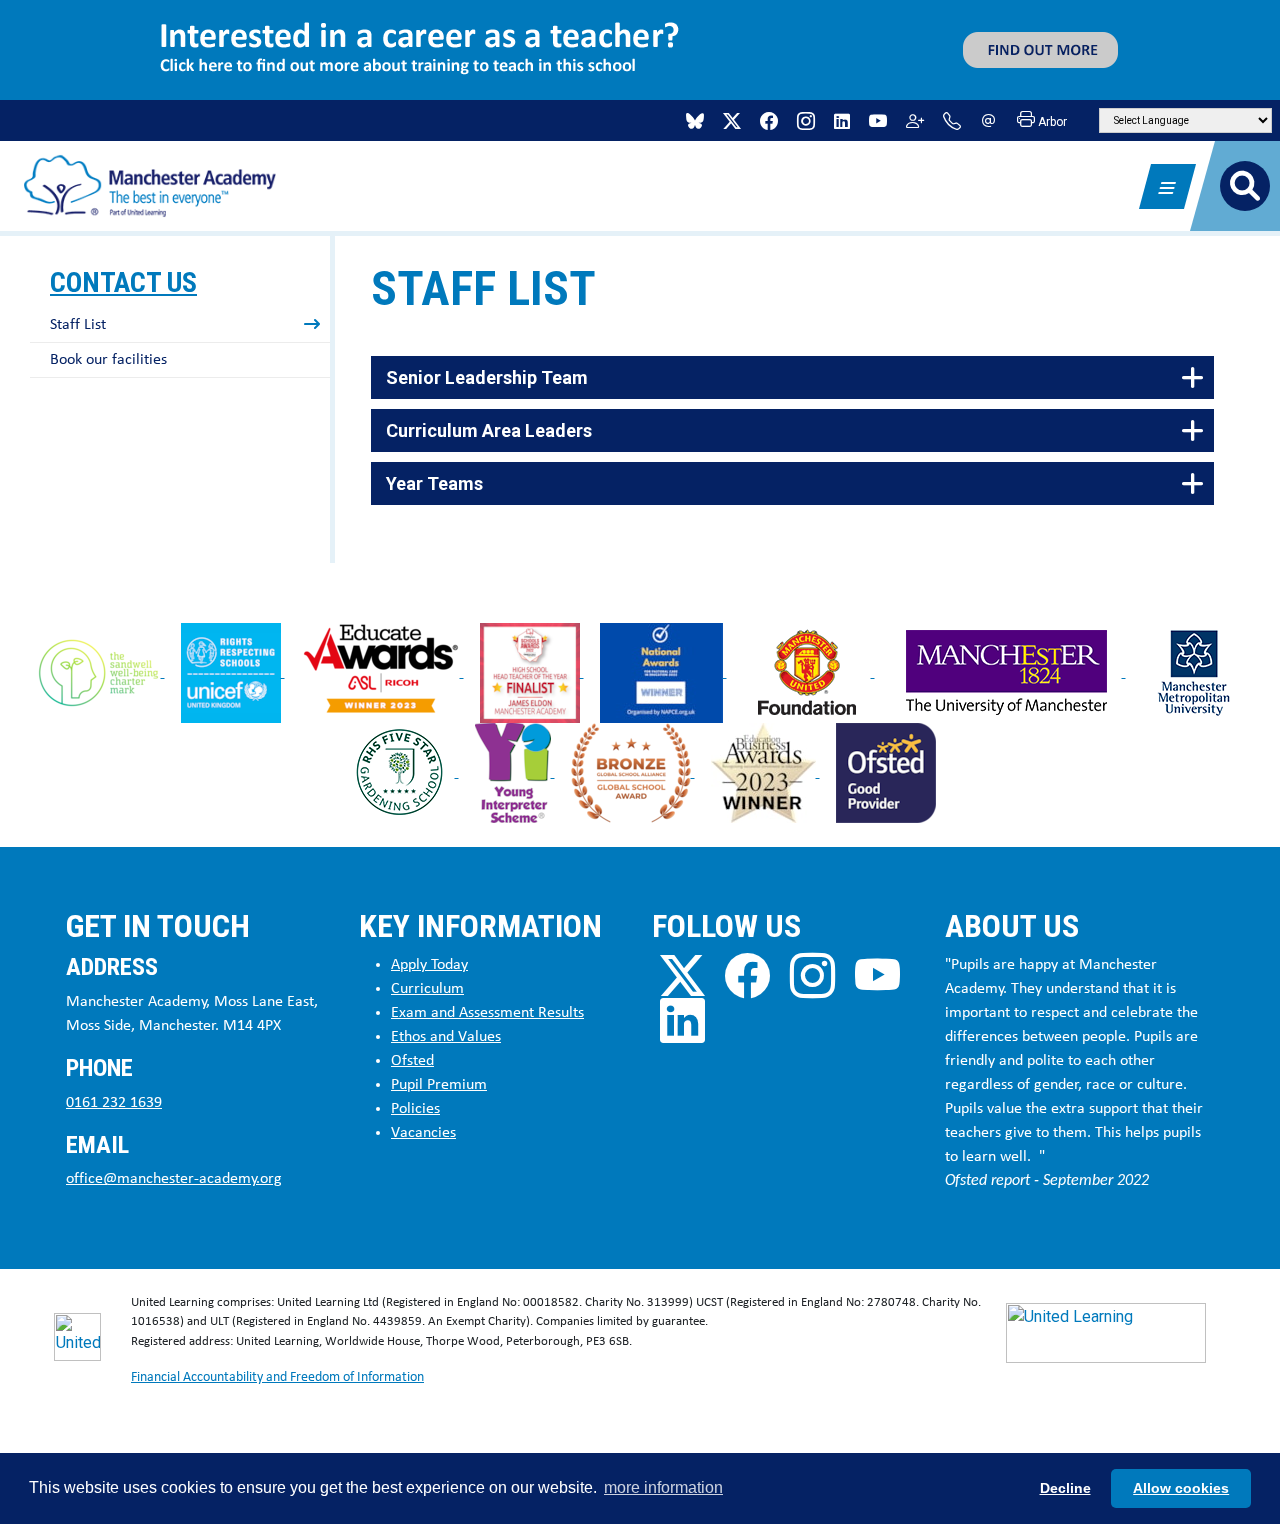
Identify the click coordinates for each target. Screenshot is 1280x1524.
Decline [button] (1065, 1488)
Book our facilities (108, 360)
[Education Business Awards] (765, 771)
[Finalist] (532, 671)
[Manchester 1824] (1008, 671)
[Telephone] (952, 121)
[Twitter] (732, 121)
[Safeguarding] (915, 121)
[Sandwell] (100, 671)
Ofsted (412, 1061)
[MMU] (1193, 671)
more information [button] (663, 1487)
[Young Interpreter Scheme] (515, 771)
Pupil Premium (439, 1085)
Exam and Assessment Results (487, 1013)
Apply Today (429, 965)
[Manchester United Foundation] (809, 671)
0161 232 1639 (114, 1103)
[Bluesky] (695, 121)
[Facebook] (769, 121)
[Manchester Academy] (150, 184)
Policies (415, 1109)
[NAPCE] (663, 671)
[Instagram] (806, 121)
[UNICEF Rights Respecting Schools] (233, 671)
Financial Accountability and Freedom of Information (277, 1377)
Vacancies (423, 1133)
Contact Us (123, 282)
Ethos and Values (446, 1037)
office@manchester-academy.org (174, 1179)
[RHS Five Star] (402, 771)
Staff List (78, 325)
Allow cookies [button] (1181, 1488)
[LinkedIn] (842, 121)
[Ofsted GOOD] (886, 771)
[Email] (989, 121)
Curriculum (427, 989)
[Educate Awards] (382, 671)
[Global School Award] (633, 771)
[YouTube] (878, 121)
